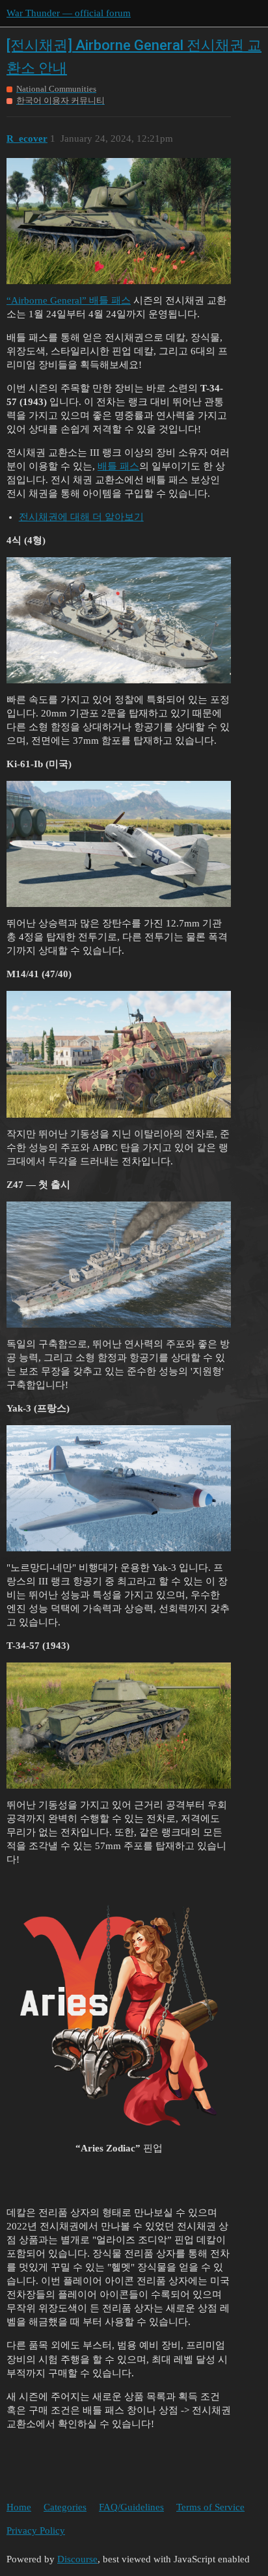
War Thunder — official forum (69, 13)
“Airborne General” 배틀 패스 (69, 300)
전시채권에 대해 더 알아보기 (81, 517)
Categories (65, 2507)
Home (19, 2507)
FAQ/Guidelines (131, 2507)
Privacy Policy (36, 2530)
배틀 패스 (118, 466)
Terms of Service (210, 2507)
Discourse (77, 2559)
